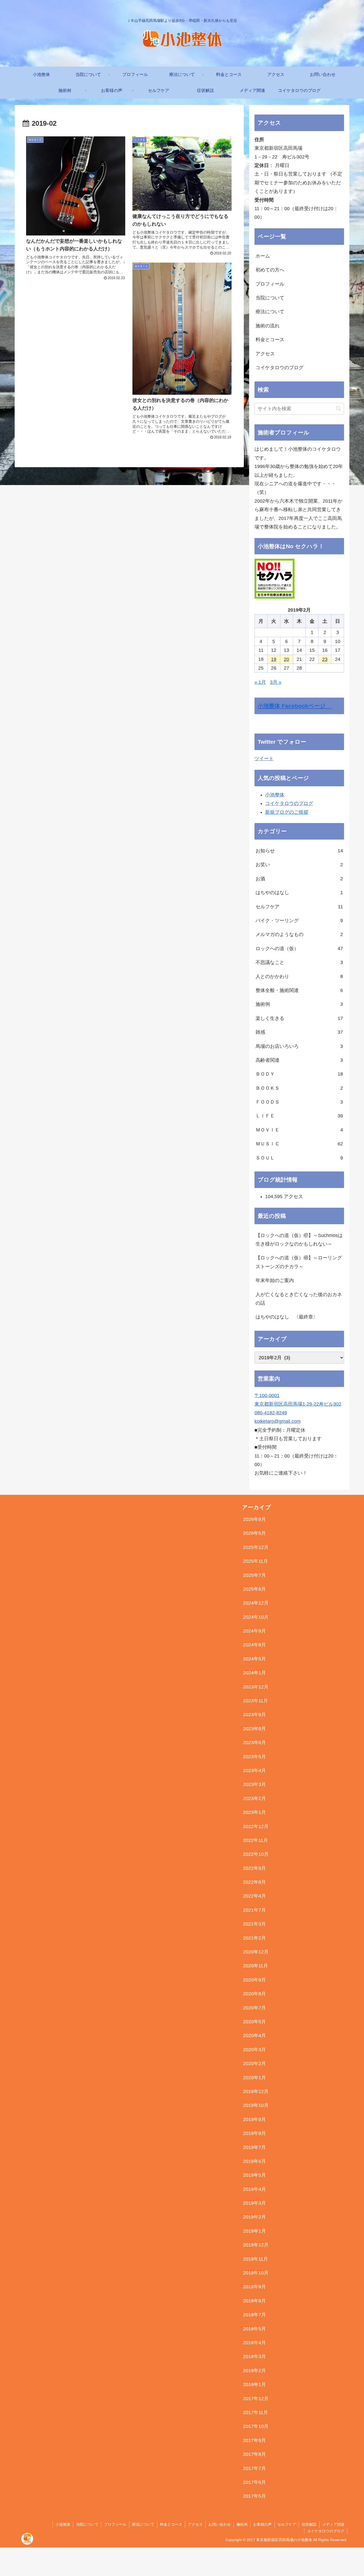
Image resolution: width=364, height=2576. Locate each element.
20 (286, 659)
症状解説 (309, 2524)
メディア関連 (333, 2524)
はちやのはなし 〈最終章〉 (287, 1317)
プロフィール (270, 284)
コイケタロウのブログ (280, 368)
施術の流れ (268, 326)
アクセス (265, 354)
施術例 (242, 2524)
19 (274, 659)
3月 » (276, 682)
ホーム (263, 256)
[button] (339, 408)
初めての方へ (270, 270)
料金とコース (270, 340)
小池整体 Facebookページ (294, 706)
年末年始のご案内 (275, 1280)
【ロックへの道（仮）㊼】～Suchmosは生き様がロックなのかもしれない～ (299, 1240)
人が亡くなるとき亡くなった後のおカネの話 (299, 1299)
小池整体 (275, 795)
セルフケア (287, 2524)
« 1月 (260, 682)
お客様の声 (262, 2524)
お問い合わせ (220, 2524)
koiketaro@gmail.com (278, 1421)
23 (325, 659)
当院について (270, 298)
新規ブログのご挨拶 (287, 812)
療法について (270, 312)
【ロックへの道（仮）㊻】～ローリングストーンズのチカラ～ (299, 1262)
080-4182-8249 (271, 1413)
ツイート (264, 759)
